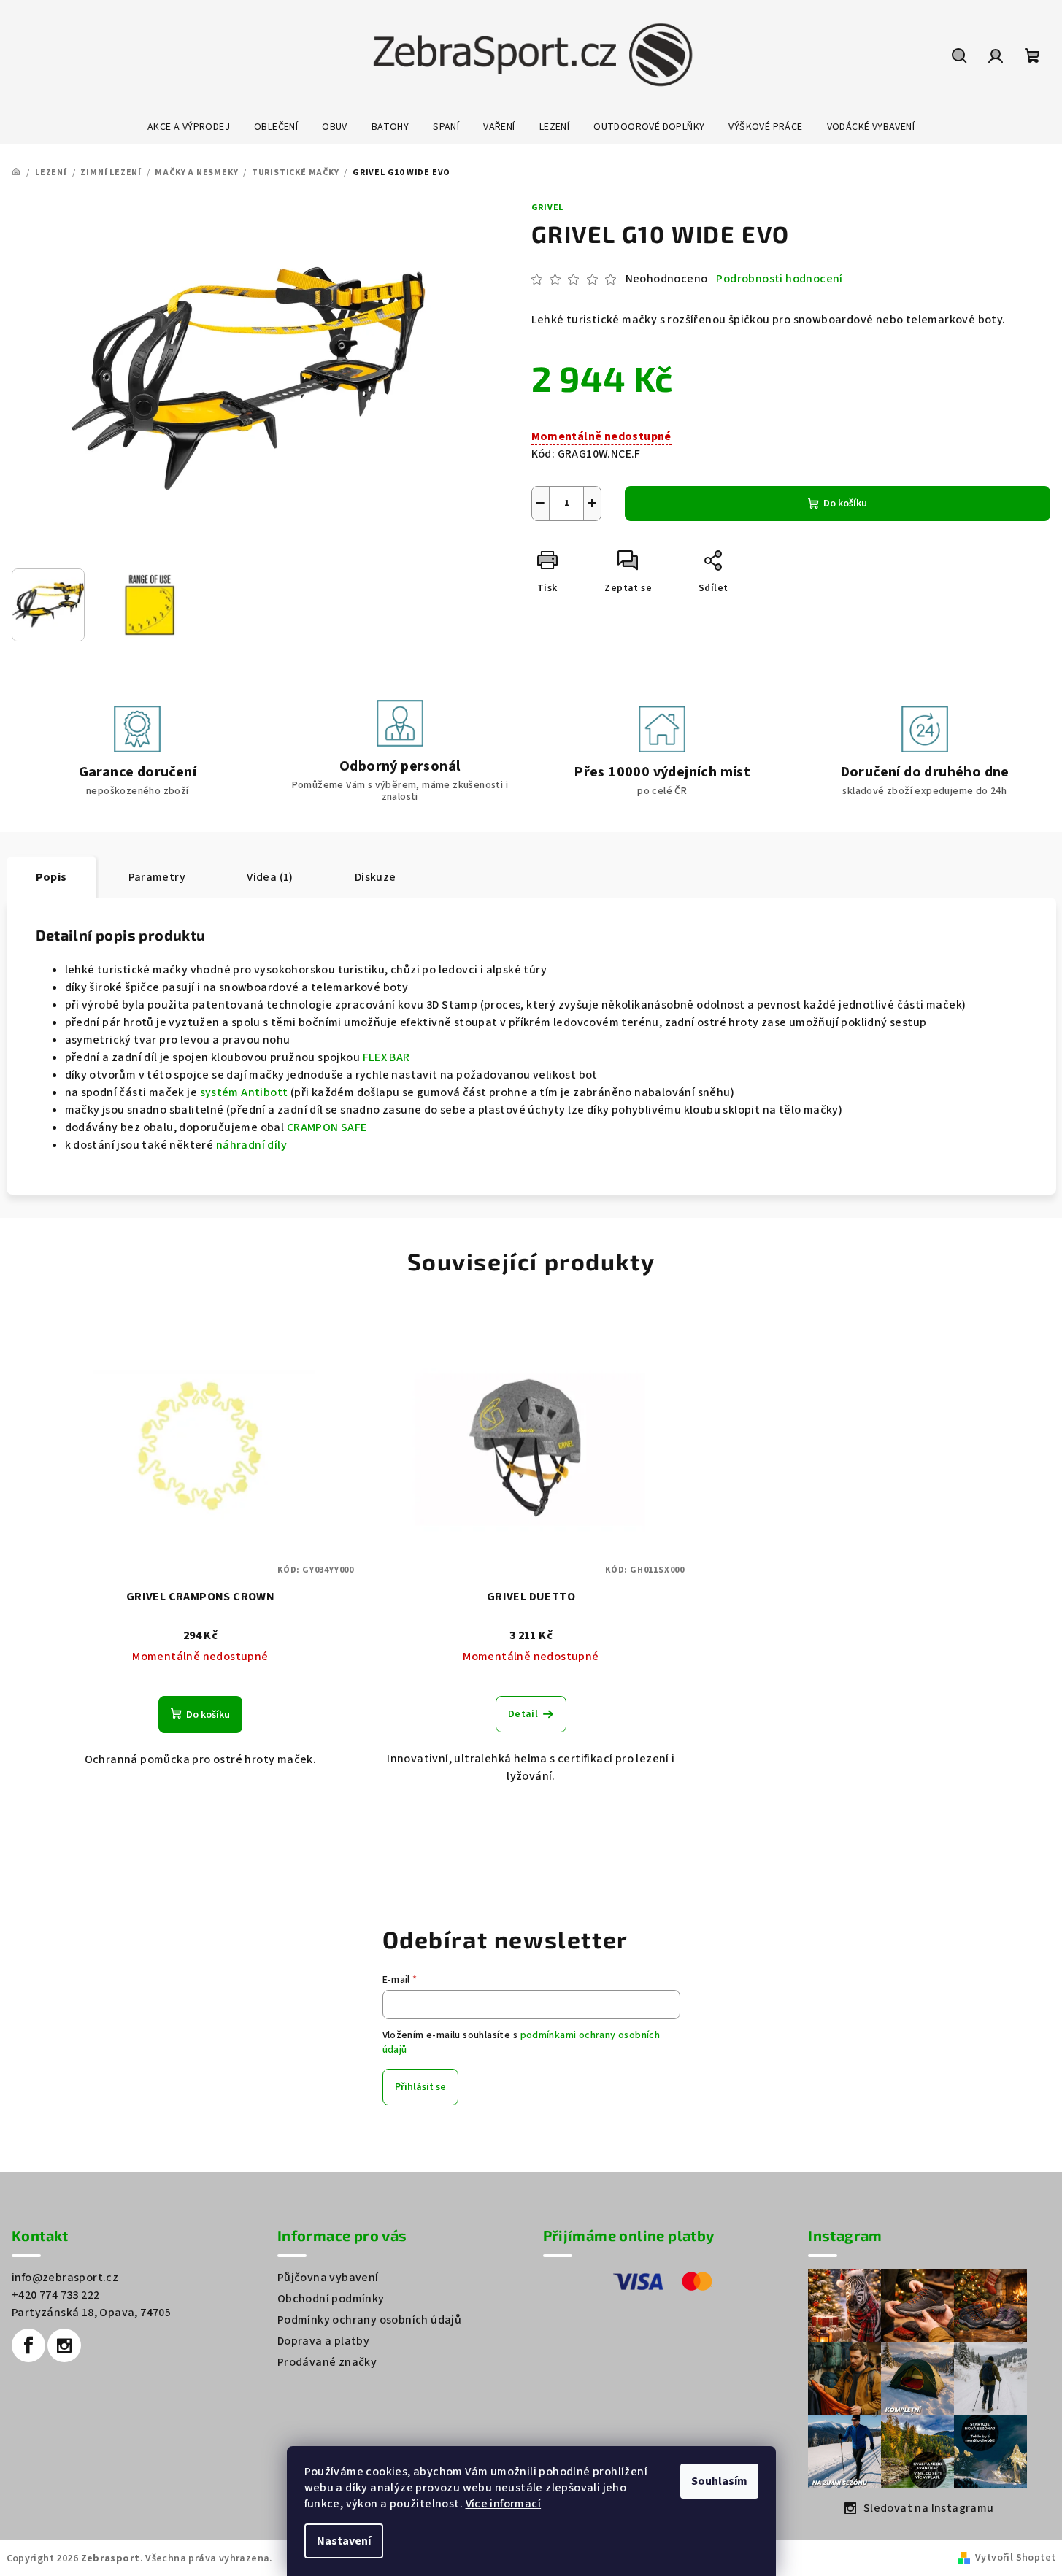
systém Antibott (244, 1092)
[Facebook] (28, 2345)
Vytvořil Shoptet (1015, 2558)
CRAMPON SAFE (327, 1127)
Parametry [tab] (157, 877)
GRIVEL (548, 208)
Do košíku (845, 504)
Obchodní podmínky (331, 2299)
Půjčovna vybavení (328, 2278)
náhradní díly (251, 1145)
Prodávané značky (327, 2362)
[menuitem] (189, 127)
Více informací (504, 2504)
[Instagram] (64, 2345)
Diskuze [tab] (376, 877)
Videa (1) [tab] (270, 877)
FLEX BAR (386, 1057)
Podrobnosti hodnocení (779, 279)
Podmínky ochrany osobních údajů (369, 2320)
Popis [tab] (51, 877)
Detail (523, 1714)
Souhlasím (719, 2481)
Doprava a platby (323, 2341)
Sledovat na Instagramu (929, 2508)
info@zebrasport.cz (65, 2278)
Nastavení (344, 2541)
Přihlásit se (420, 2087)
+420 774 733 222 (55, 2295)
